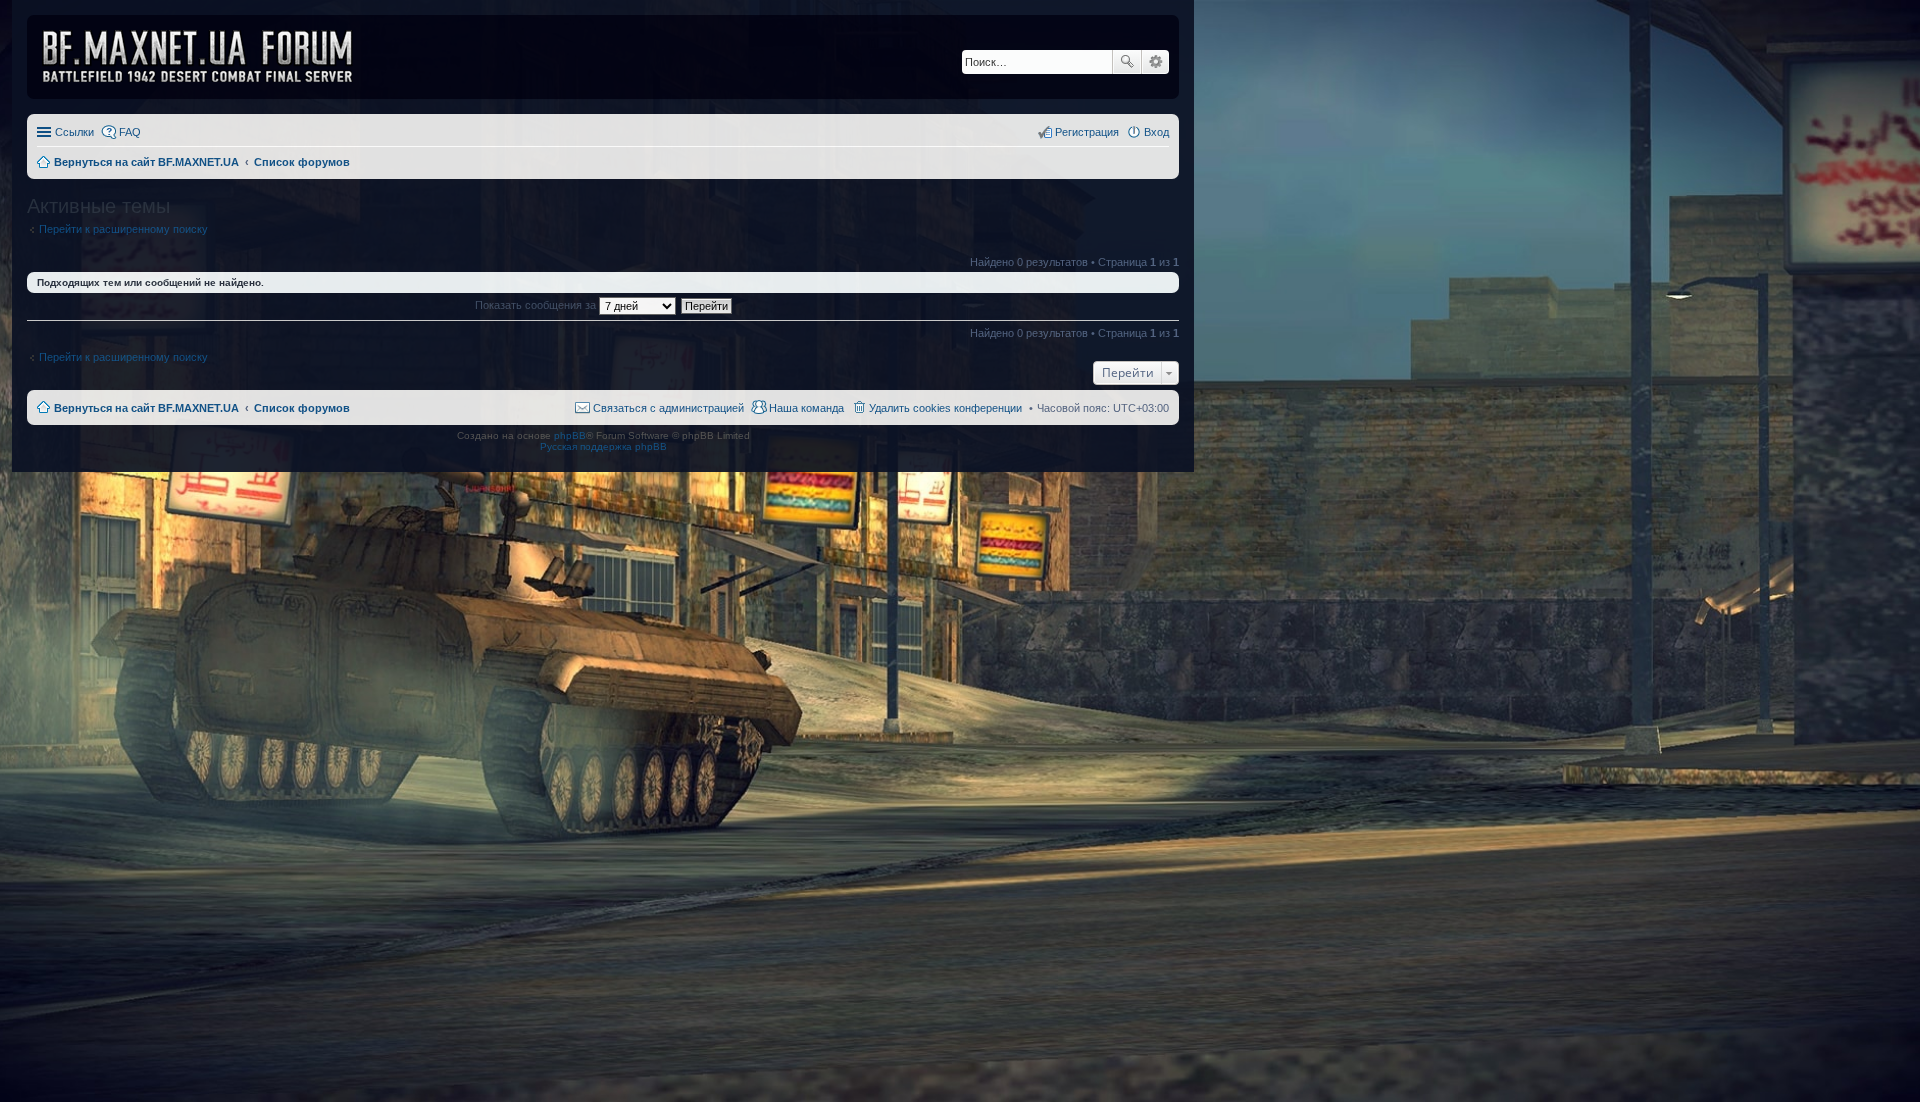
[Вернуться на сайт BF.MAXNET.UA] (210, 57)
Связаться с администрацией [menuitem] (668, 408)
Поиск (1127, 62)
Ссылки (74, 132)
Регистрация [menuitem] (1087, 132)
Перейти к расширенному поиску (123, 229)
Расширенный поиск (1155, 62)
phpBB (570, 435)
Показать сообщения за (537, 305)
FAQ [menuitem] (130, 132)
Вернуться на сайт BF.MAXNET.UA (146, 408)
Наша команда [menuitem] (806, 408)
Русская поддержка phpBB (603, 446)
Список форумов (302, 408)
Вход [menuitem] (1156, 132)
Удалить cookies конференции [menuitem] (945, 408)
